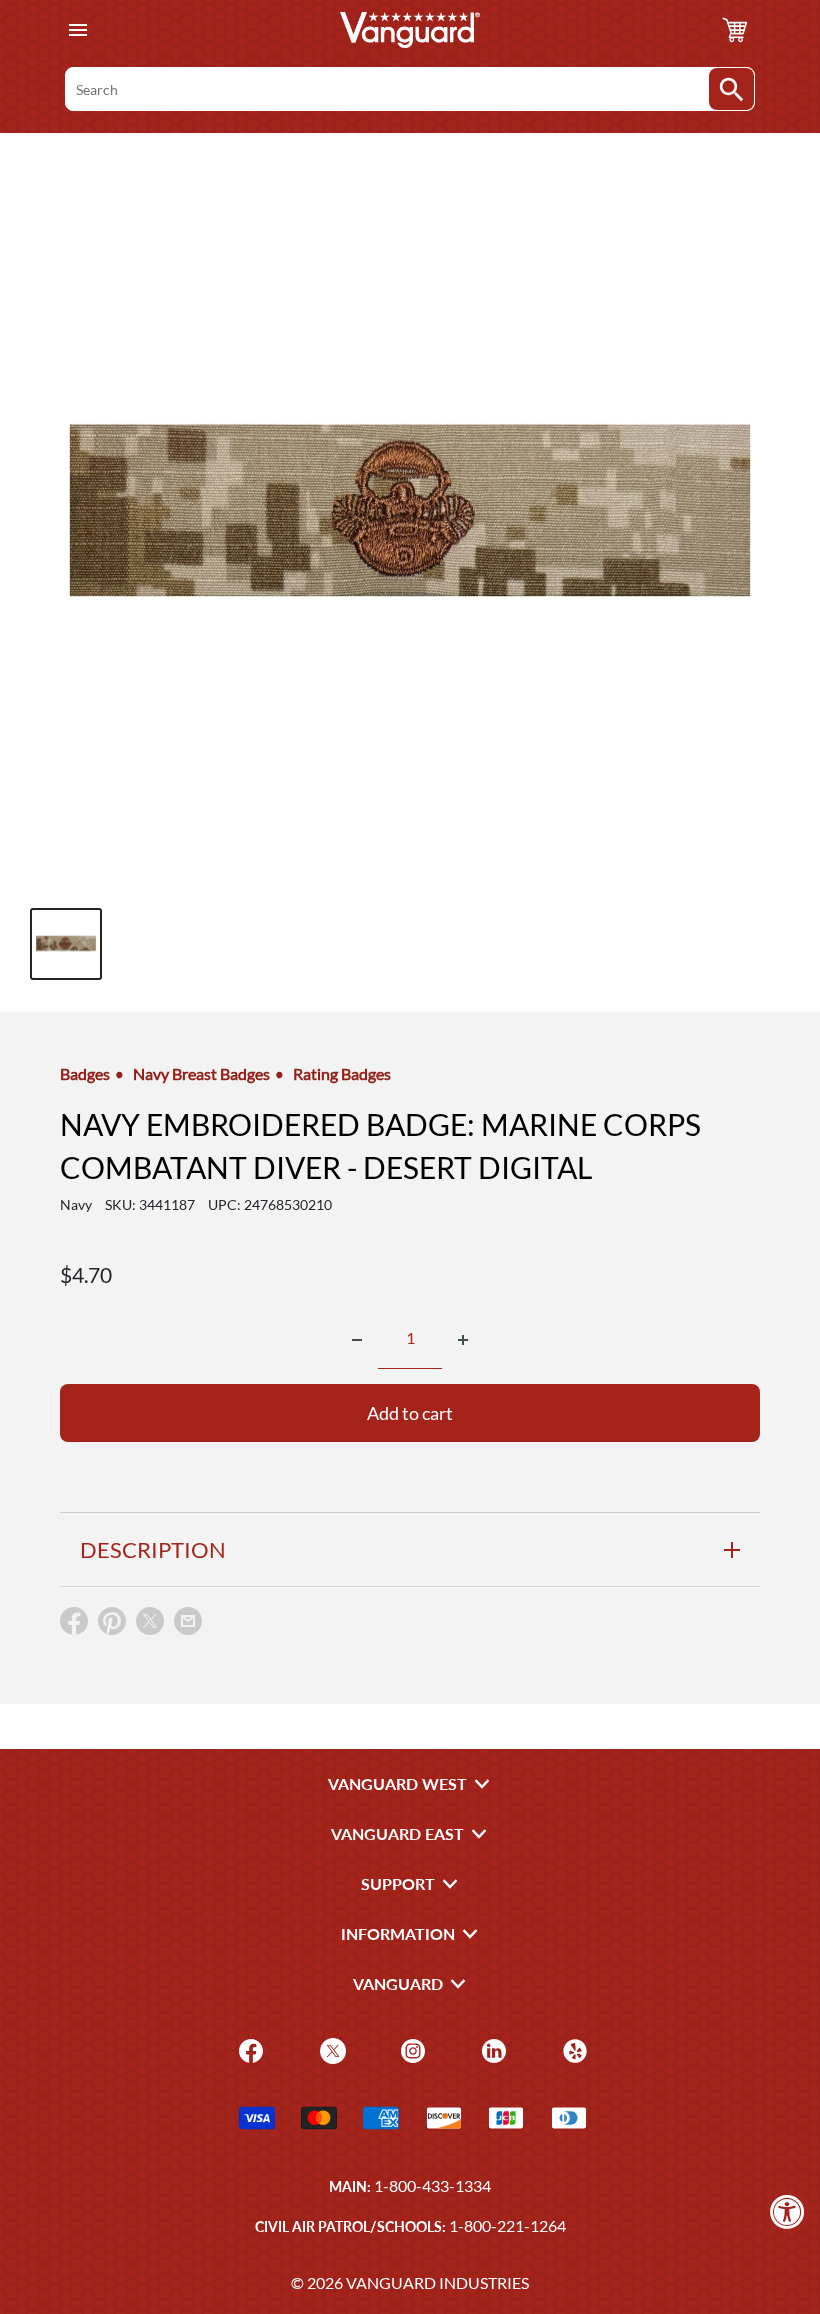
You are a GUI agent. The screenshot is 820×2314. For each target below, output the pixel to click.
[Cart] (735, 30)
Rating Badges (342, 1073)
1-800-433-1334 (432, 2185)
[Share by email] (188, 1622)
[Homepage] (410, 30)
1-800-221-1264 (507, 2225)
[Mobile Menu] (77, 30)
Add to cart (410, 1413)
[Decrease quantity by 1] (357, 1340)
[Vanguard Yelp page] (572, 2048)
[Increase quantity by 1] (463, 1340)
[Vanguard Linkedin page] (491, 2048)
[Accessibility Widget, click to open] (787, 2211)
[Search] (731, 89)
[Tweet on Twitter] (150, 1625)
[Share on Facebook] (74, 1625)
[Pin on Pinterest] (112, 1625)
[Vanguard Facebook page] (248, 2048)
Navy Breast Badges (201, 1073)
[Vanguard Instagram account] (410, 2048)
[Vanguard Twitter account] (330, 2048)
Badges (85, 1073)
